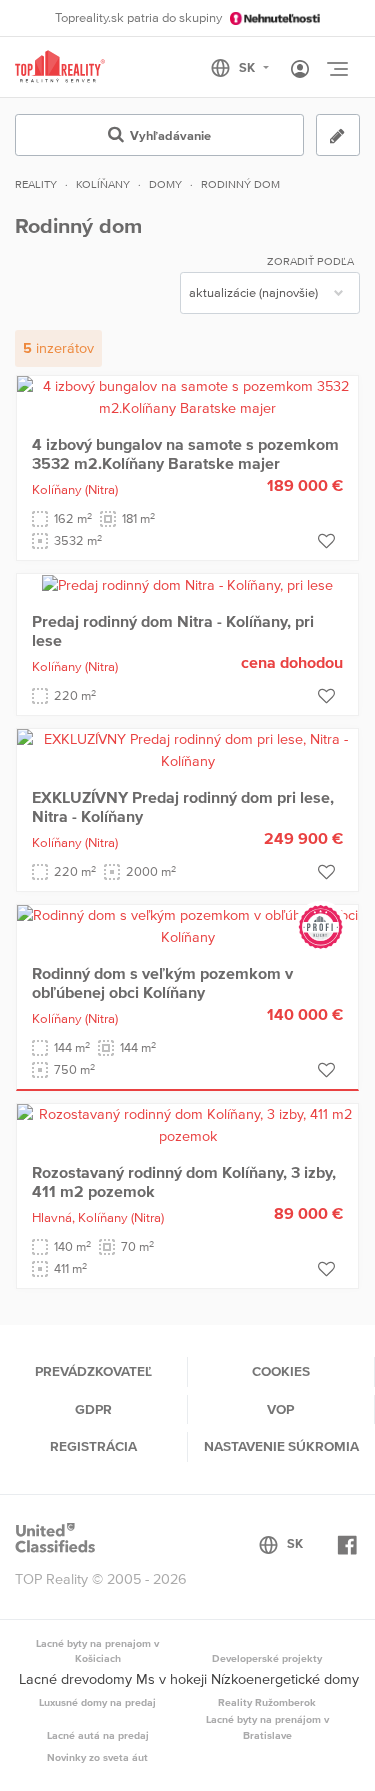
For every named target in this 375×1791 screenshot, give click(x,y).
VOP (280, 1409)
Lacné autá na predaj (98, 1735)
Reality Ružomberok (267, 1702)
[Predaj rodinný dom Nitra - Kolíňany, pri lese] (187, 584)
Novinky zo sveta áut (97, 1757)
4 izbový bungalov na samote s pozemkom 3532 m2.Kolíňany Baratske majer (185, 453)
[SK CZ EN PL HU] (248, 68)
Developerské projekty (267, 1658)
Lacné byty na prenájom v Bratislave (267, 1727)
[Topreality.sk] (60, 67)
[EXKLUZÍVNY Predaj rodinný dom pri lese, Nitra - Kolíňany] (187, 749)
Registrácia (93, 1446)
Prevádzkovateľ (93, 1371)
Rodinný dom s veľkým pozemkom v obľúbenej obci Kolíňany (162, 982)
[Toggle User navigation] (300, 70)
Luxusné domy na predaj (97, 1702)
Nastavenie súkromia (281, 1446)
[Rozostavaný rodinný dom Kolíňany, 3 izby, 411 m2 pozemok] (187, 1124)
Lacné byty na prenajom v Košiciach (97, 1651)
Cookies (281, 1371)
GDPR (93, 1409)
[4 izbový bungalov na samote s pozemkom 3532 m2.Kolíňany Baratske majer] (187, 396)
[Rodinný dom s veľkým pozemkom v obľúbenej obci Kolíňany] (187, 925)
